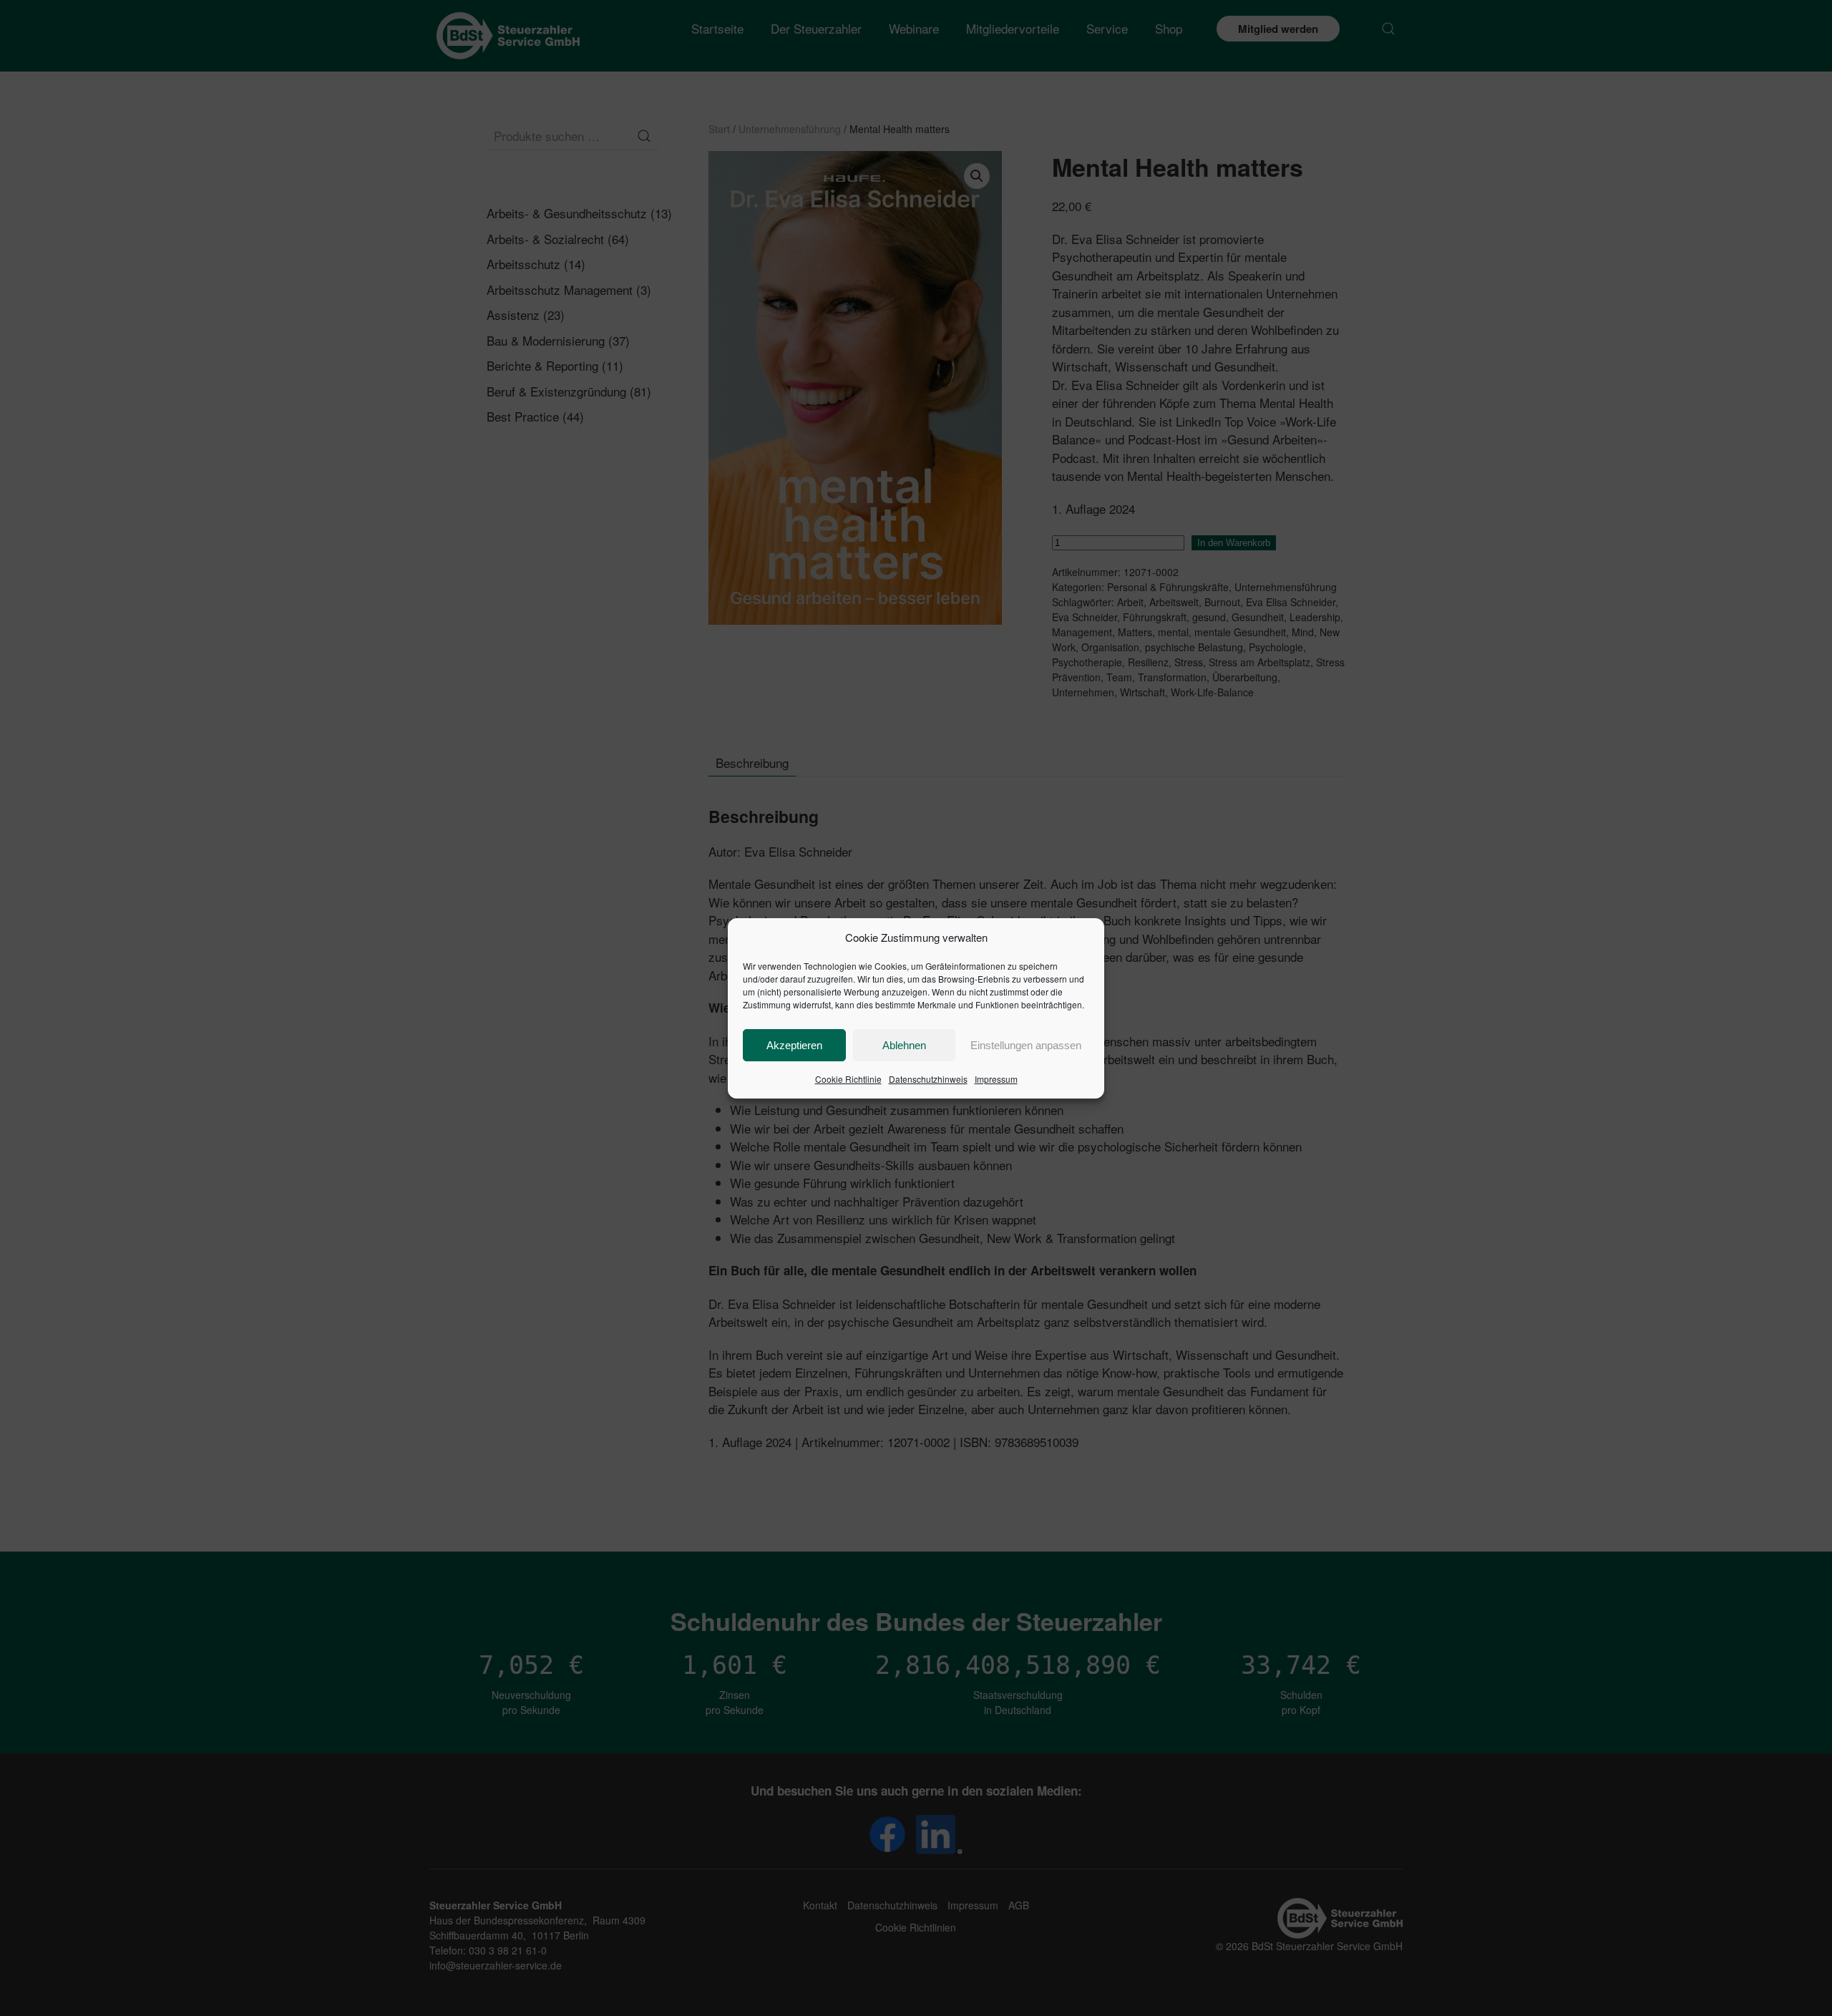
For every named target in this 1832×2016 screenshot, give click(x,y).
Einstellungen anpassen (1026, 1045)
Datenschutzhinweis (928, 1079)
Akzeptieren (794, 1045)
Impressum (996, 1079)
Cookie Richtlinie (848, 1079)
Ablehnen (904, 1045)
